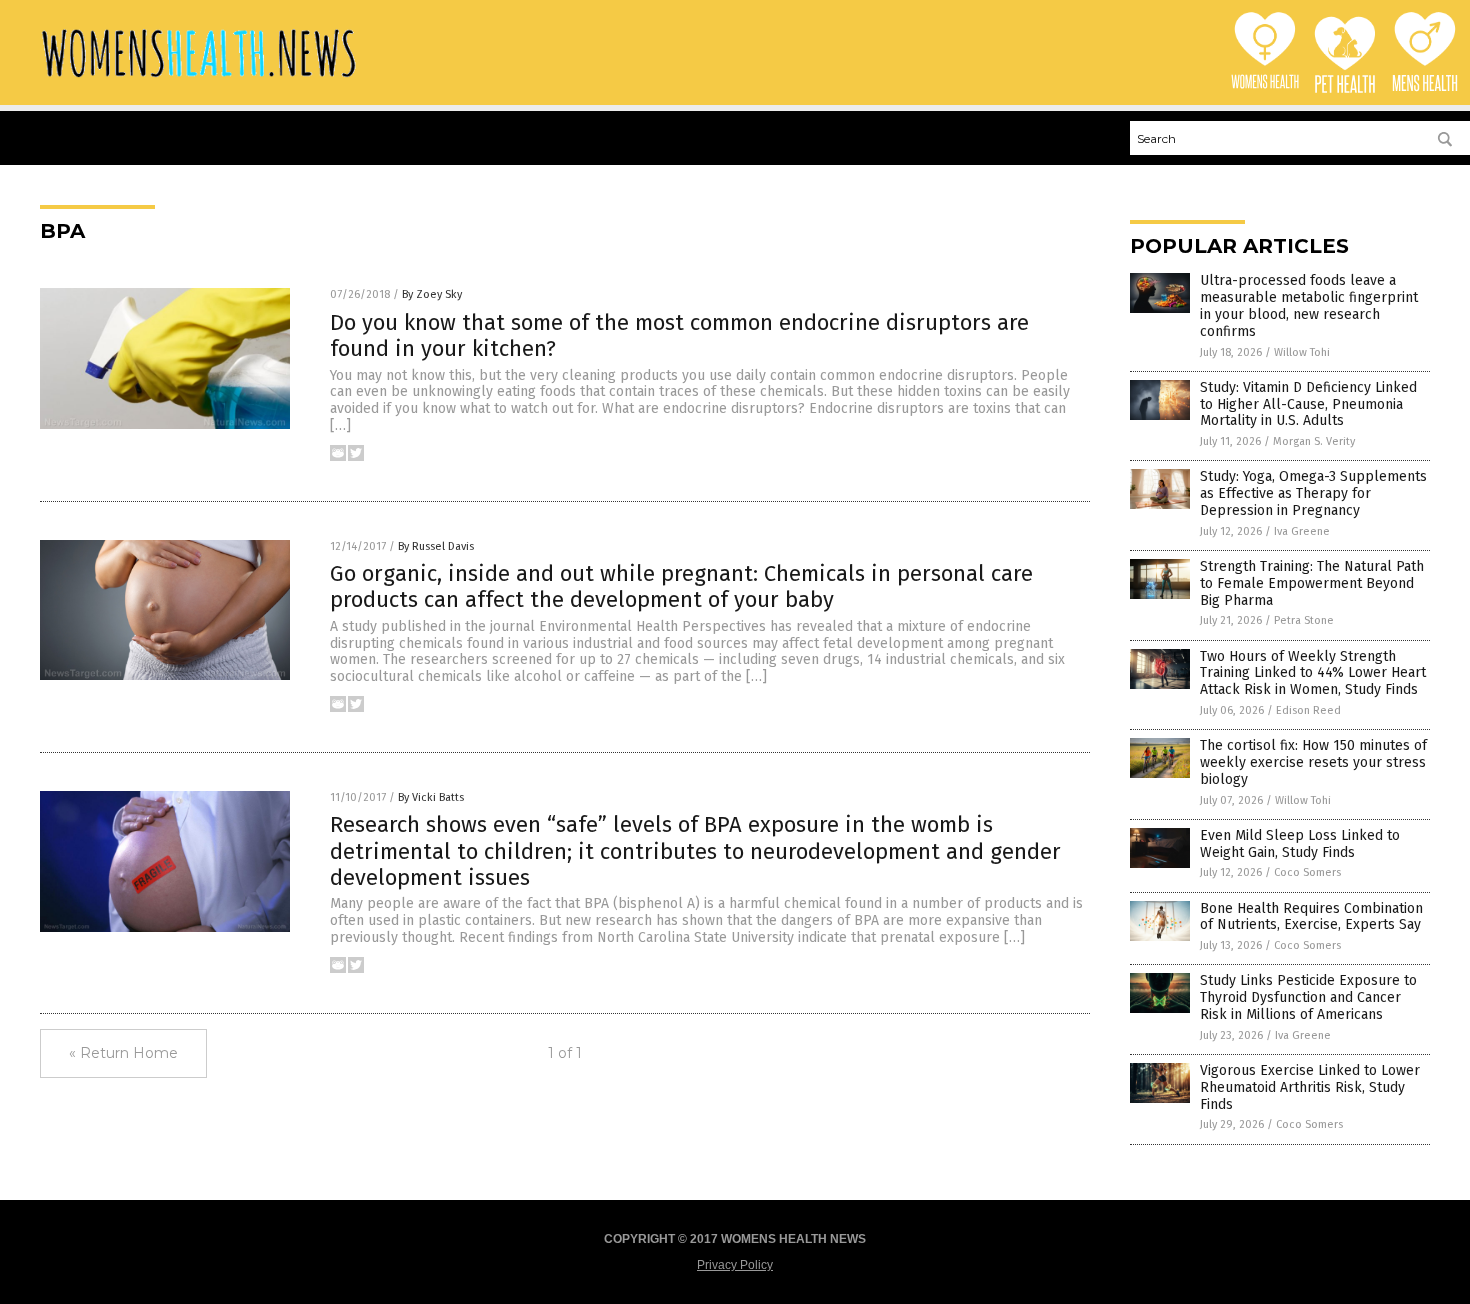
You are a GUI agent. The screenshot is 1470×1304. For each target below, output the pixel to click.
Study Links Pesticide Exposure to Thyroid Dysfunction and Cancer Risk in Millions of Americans (1308, 997)
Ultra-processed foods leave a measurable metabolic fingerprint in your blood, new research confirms (1309, 305)
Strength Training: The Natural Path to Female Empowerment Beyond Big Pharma (1312, 583)
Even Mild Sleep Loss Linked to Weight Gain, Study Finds (1300, 844)
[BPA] (199, 79)
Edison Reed (1308, 710)
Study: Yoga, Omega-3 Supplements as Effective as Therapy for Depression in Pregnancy (1313, 493)
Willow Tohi (1302, 352)
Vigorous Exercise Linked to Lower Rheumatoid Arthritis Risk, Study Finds (1310, 1087)
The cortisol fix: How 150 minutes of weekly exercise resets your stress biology (1313, 762)
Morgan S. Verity (1314, 441)
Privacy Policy (735, 1265)
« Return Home (123, 1053)
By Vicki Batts (431, 797)
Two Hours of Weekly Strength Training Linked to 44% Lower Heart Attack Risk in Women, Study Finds (1313, 673)
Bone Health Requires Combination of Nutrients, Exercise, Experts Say (1311, 917)
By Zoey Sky (432, 294)
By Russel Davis (436, 546)
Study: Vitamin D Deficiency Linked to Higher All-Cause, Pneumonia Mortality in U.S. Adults (1308, 404)
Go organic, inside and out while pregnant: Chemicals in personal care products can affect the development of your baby (681, 586)
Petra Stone (1304, 620)
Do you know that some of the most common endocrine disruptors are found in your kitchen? (679, 335)
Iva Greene (1302, 531)
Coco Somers (1307, 872)
